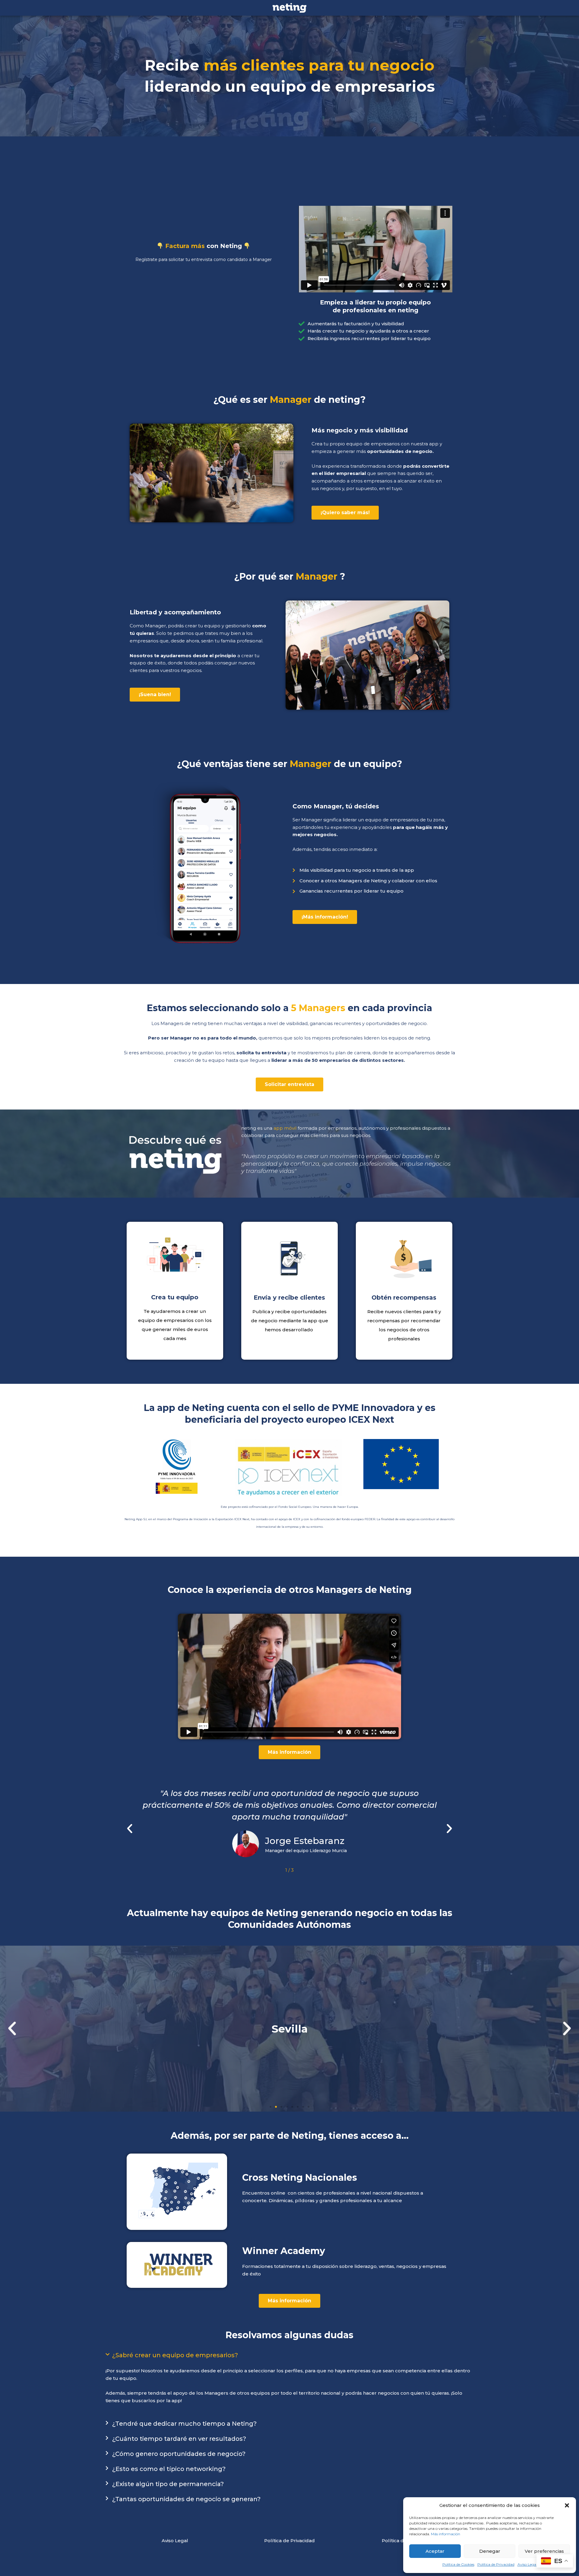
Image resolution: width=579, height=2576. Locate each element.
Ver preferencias (544, 2551)
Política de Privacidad (496, 2564)
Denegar (490, 2551)
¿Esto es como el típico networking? (169, 2469)
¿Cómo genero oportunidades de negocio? (179, 2454)
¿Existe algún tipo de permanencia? (168, 2484)
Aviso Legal (527, 2564)
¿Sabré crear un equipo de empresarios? (175, 2355)
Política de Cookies (458, 2564)
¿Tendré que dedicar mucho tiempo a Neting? (184, 2424)
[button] (567, 2505)
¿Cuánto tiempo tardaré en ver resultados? (179, 2439)
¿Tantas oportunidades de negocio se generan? (186, 2499)
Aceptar (435, 2551)
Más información (446, 2534)
